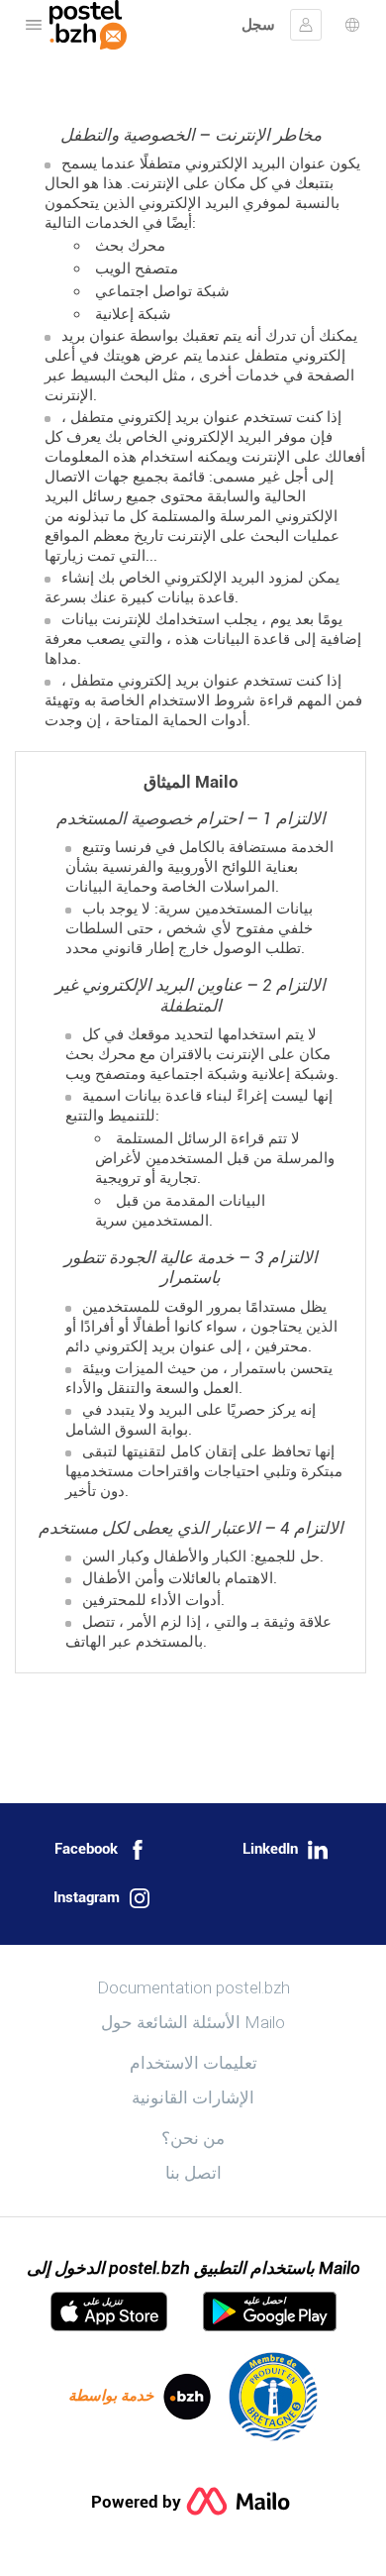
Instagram (87, 1897)
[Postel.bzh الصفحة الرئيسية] (88, 25)
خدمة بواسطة (111, 2396)
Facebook (86, 1849)
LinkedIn (270, 1849)
